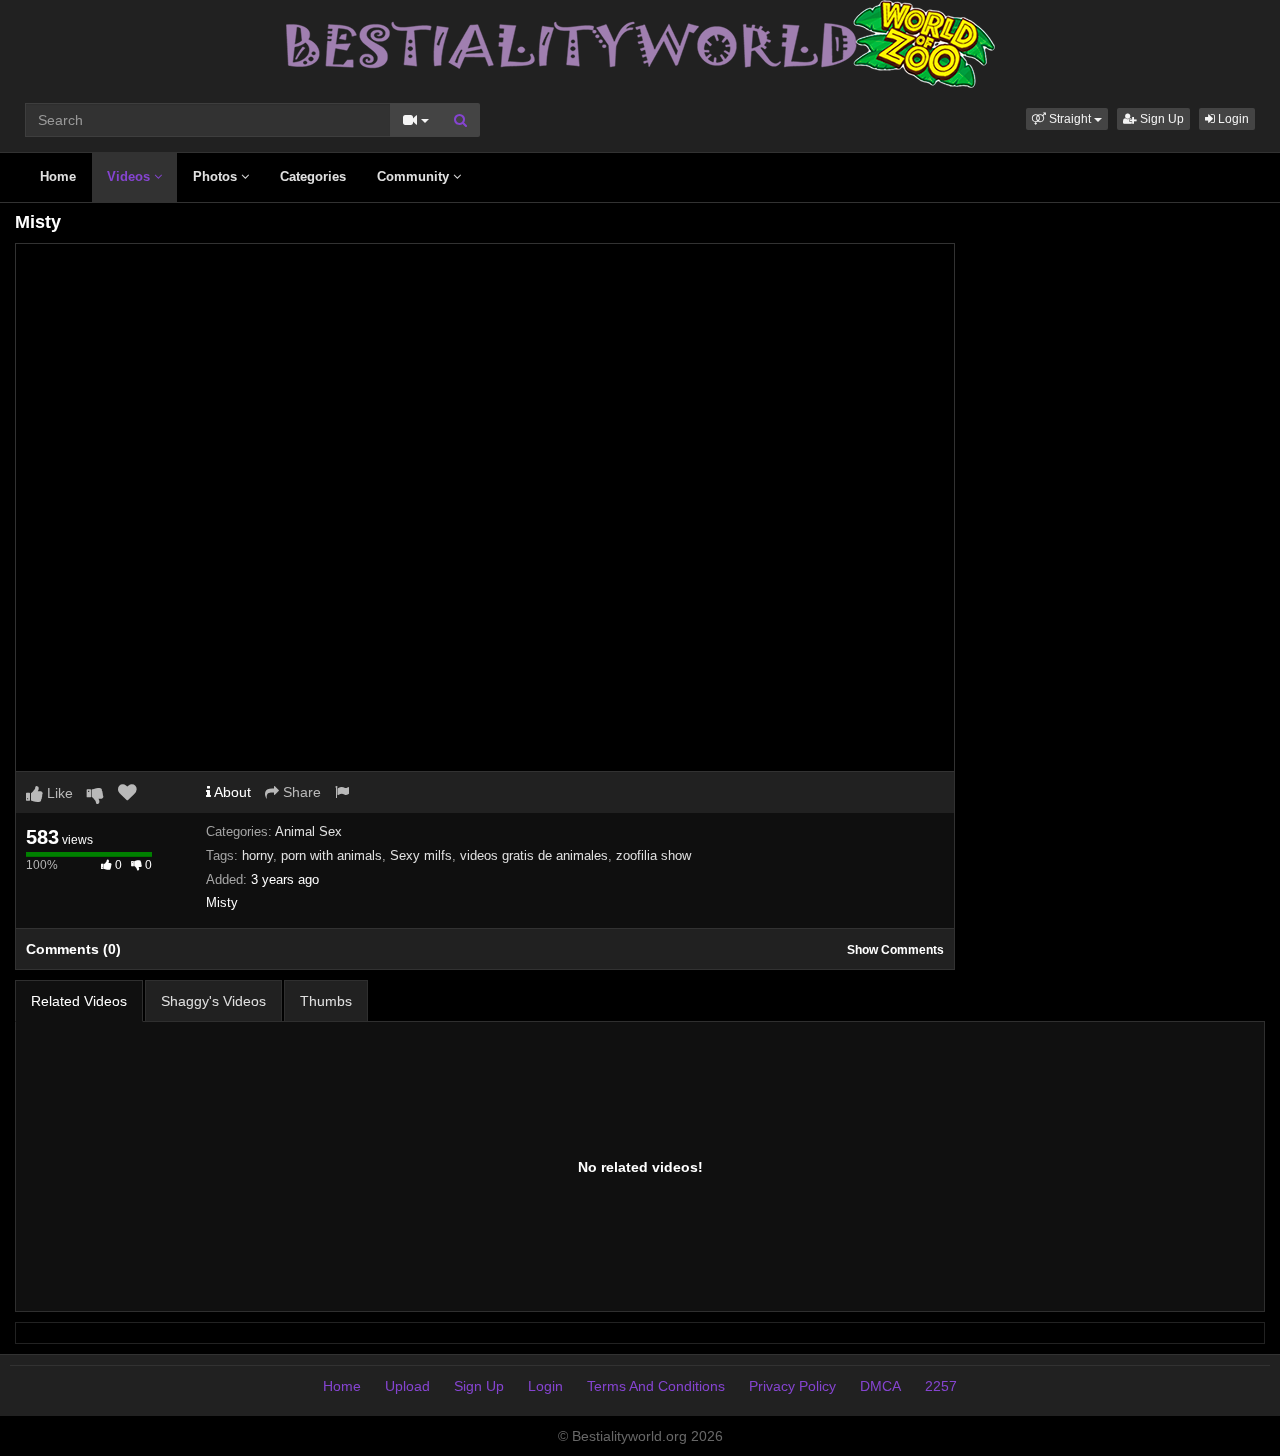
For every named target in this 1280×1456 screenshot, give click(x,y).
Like (58, 793)
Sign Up (1160, 119)
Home (58, 176)
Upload (407, 1386)
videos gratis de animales (534, 855)
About (231, 792)
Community (415, 176)
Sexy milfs (421, 855)
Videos (130, 176)
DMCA (880, 1386)
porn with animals (331, 855)
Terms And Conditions (656, 1386)
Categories (313, 176)
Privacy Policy (792, 1386)
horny (257, 855)
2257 (941, 1386)
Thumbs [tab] (326, 1001)
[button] (1067, 119)
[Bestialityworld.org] (640, 43)
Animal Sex (308, 831)
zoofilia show (653, 855)
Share (300, 792)
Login (1232, 119)
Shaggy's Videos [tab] (213, 1001)
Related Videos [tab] (79, 1001)
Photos (217, 176)
